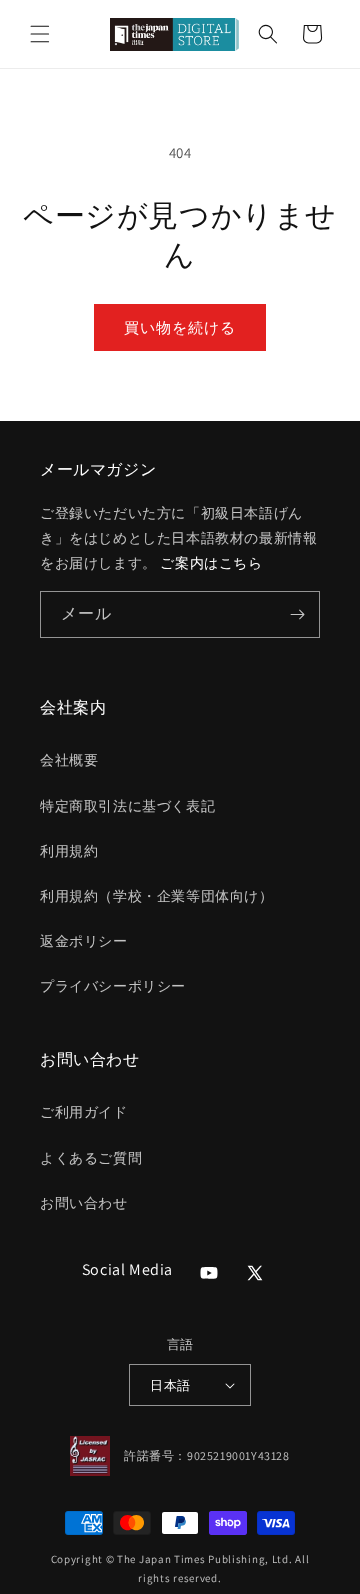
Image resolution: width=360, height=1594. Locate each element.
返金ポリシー (84, 941)
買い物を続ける (180, 327)
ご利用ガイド (84, 1112)
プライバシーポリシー (113, 986)
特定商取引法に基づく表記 (127, 806)
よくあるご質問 (91, 1158)
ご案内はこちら (211, 563)
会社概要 (69, 760)
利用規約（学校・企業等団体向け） (157, 896)
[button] (40, 34)
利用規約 (69, 851)
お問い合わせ (84, 1203)
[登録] (297, 614)
